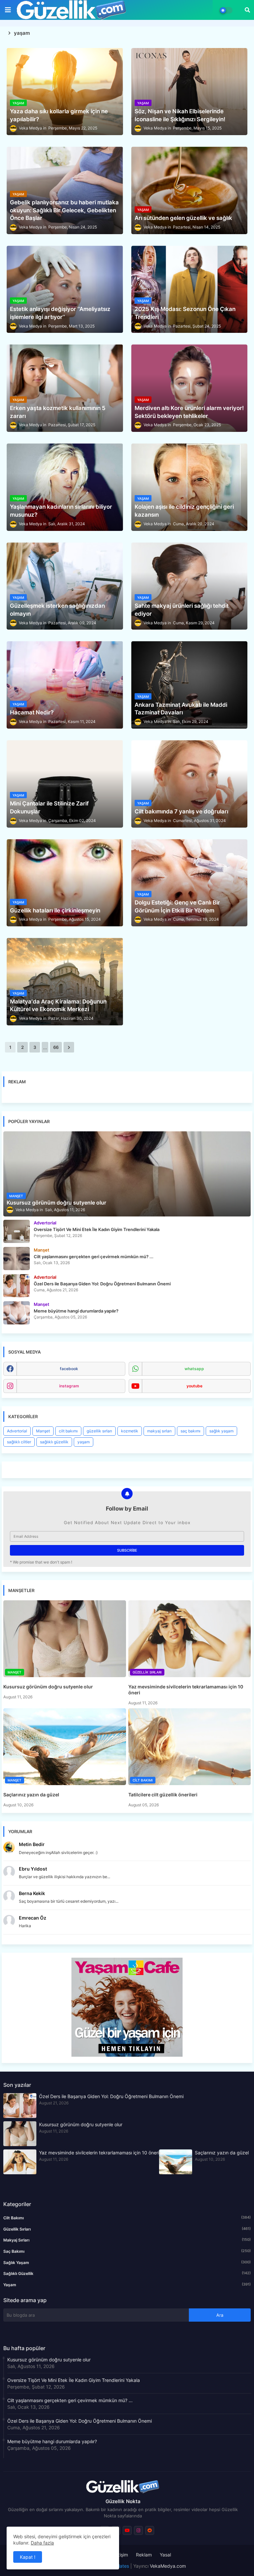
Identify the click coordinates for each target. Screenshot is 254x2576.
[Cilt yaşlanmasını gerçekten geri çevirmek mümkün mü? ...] (17, 1259)
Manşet (43, 1431)
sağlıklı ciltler (19, 1442)
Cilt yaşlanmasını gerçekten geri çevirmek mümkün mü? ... (70, 2400)
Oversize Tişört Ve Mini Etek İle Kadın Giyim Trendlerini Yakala (74, 2380)
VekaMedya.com (168, 2566)
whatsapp (194, 1369)
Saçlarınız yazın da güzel (31, 1795)
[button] (247, 10)
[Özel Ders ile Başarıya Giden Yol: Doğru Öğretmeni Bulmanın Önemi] (17, 1286)
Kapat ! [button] (28, 2557)
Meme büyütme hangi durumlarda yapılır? (52, 2441)
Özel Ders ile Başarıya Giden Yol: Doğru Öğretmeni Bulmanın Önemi (111, 2096)
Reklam (144, 2555)
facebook (69, 1369)
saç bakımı (190, 1431)
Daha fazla (42, 2543)
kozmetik (130, 1431)
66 (56, 1047)
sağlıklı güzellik (54, 1442)
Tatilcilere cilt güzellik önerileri (163, 1795)
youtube (194, 1386)
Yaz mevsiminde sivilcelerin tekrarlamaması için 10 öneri (186, 1690)
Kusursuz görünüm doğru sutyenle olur (48, 1687)
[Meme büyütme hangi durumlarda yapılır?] (17, 1313)
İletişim (121, 2555)
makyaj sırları (159, 1431)
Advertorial (17, 1431)
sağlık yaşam (221, 1431)
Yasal (165, 2555)
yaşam (84, 1442)
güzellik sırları (99, 1431)
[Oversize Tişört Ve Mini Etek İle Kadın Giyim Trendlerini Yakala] (17, 1231)
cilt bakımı (68, 1431)
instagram (69, 1386)
